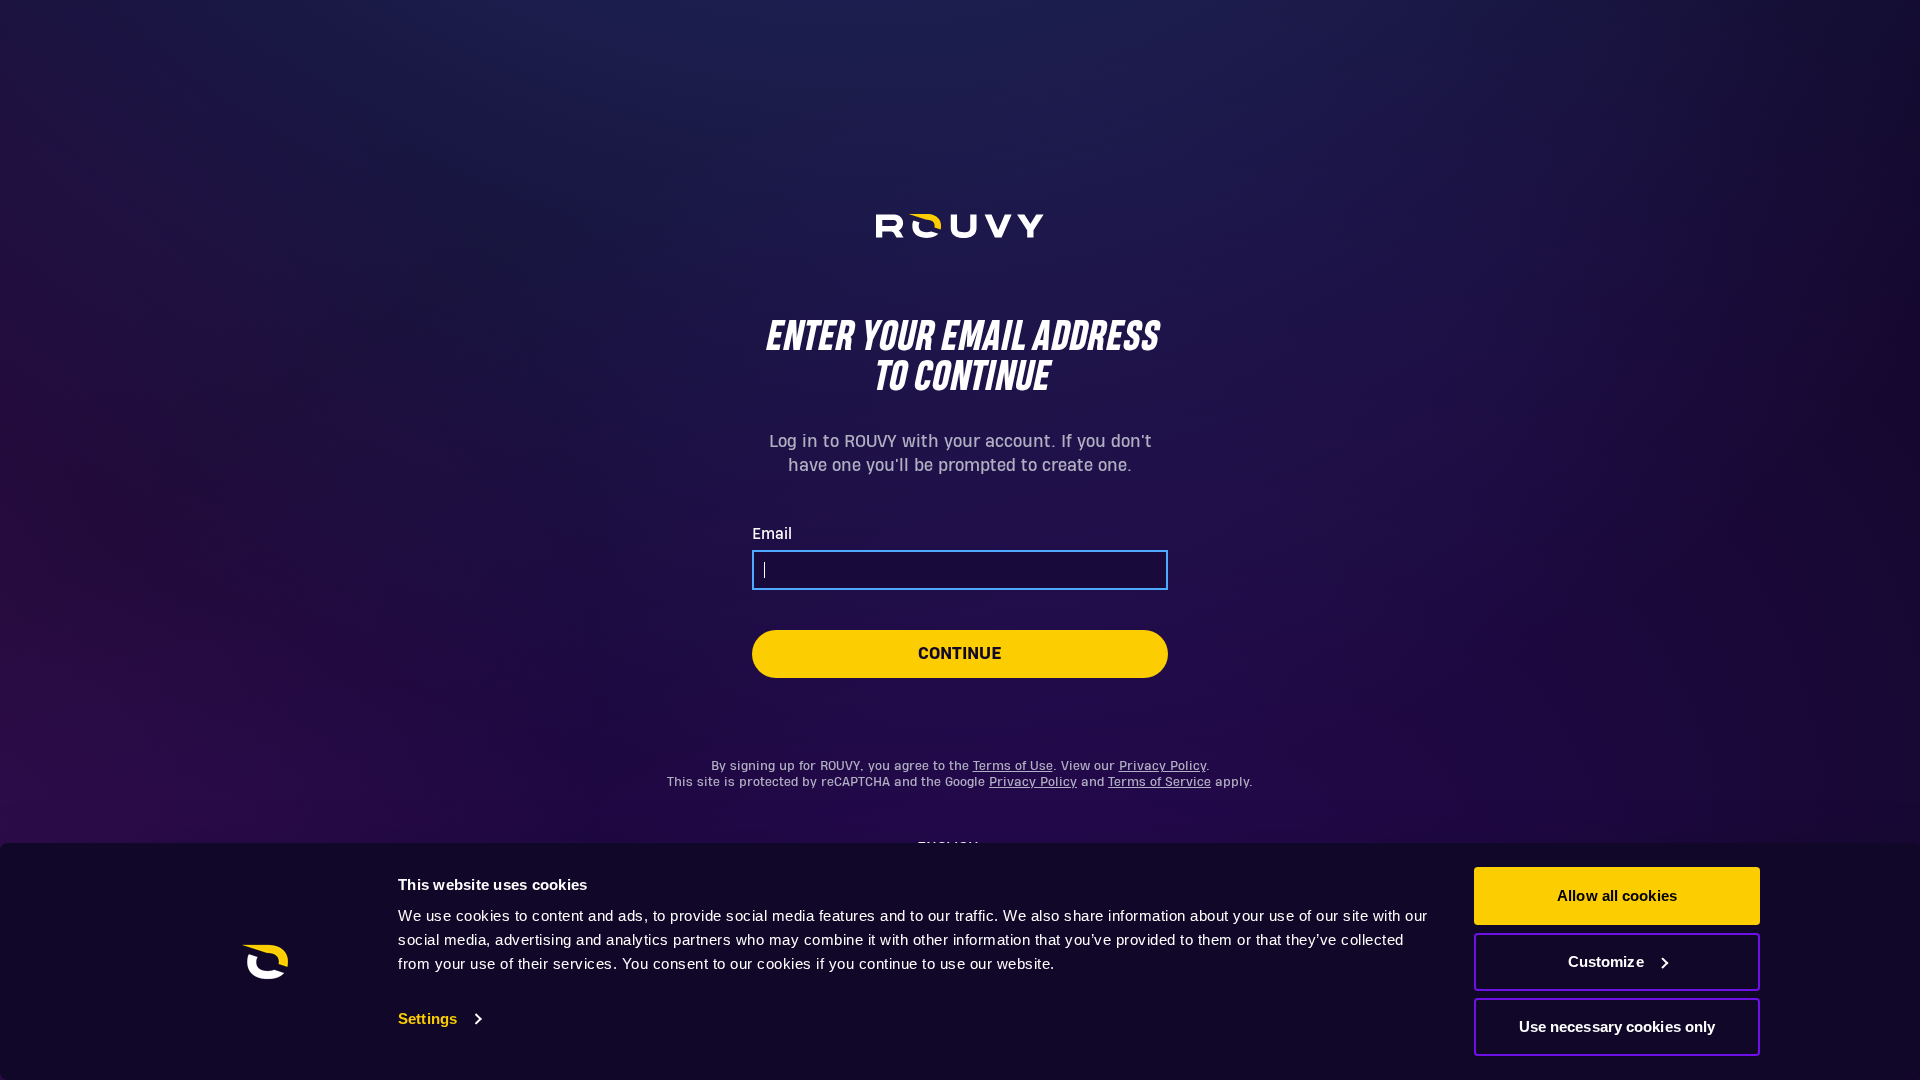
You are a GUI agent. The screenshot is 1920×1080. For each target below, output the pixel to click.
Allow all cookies (1617, 895)
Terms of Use (1013, 766)
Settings (427, 1018)
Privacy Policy (1162, 766)
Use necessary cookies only (1617, 1026)
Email (772, 534)
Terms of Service (1159, 782)
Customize (1606, 961)
